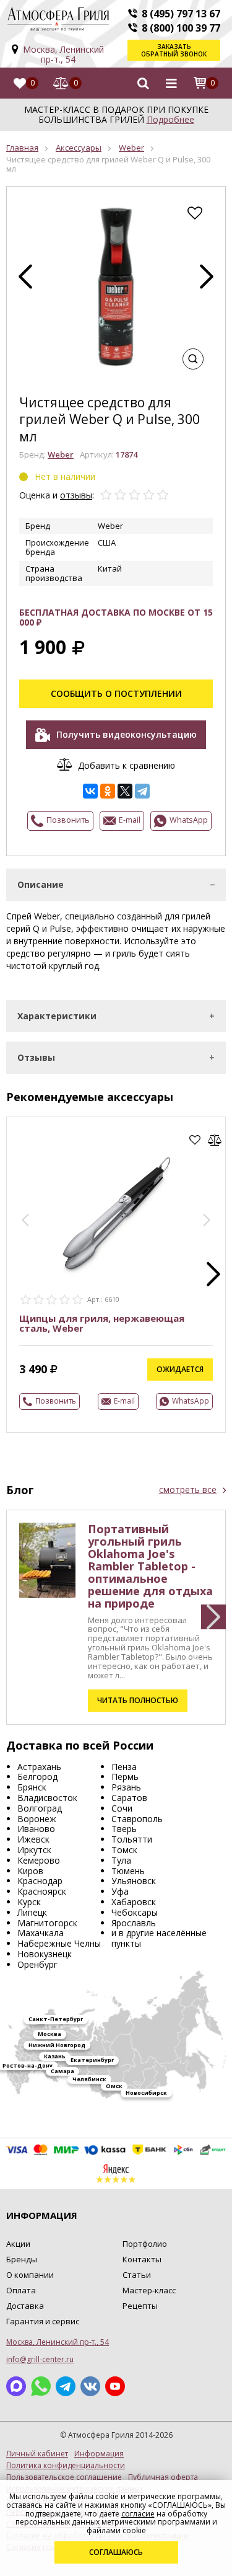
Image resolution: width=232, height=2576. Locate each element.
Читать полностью (138, 1700)
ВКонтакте (90, 2386)
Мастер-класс (149, 2290)
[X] (125, 791)
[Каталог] (171, 83)
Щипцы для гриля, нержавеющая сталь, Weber (102, 1323)
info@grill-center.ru (40, 2359)
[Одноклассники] (108, 791)
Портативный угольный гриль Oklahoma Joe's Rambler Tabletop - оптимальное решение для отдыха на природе (150, 1566)
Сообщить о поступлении (116, 693)
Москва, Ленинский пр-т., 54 (63, 54)
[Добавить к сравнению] (215, 1140)
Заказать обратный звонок (174, 50)
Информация (99, 2454)
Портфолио (145, 2244)
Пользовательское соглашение (64, 2477)
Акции (18, 2244)
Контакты (142, 2259)
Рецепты (140, 2306)
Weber (131, 148)
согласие (138, 2514)
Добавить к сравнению (127, 765)
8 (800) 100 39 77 (181, 28)
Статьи (137, 2275)
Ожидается (180, 1369)
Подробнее (170, 119)
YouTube (115, 2386)
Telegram (66, 2386)
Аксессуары (79, 148)
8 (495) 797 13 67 (181, 14)
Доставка (25, 2306)
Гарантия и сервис (43, 2321)
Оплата (21, 2290)
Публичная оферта (163, 2477)
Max (16, 2386)
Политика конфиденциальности (66, 2466)
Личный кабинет (37, 2454)
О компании (30, 2275)
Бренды (22, 2259)
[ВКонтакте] (90, 791)
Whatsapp (41, 2386)
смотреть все (188, 1490)
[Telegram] (142, 791)
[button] (25, 1220)
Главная (22, 148)
